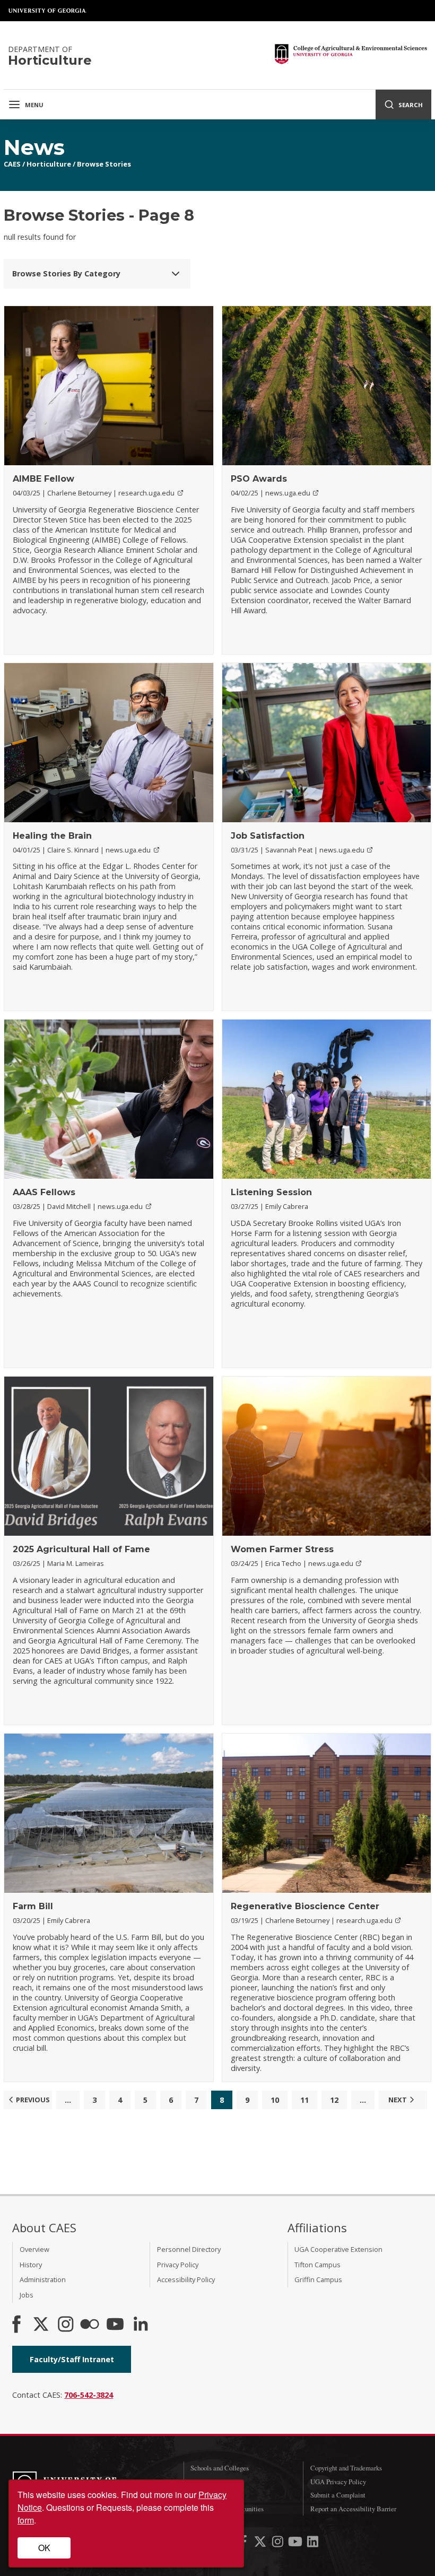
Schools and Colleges (220, 2468)
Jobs (27, 2295)
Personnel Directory (189, 2249)
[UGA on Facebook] (244, 2543)
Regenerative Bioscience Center (305, 1906)
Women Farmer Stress (282, 1549)
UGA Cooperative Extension (338, 2249)
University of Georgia (48, 11)
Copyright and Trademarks (346, 2468)
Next (398, 2100)
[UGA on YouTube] (296, 2543)
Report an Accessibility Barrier (353, 2509)
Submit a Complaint (338, 2495)
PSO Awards (259, 479)
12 (334, 2100)
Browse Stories (104, 164)
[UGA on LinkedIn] (313, 2543)
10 (275, 2100)
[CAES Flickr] (90, 2325)
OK (44, 2548)
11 (304, 2100)
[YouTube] (115, 2325)
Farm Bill (33, 1906)
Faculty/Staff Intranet (72, 2359)
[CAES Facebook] (16, 2325)
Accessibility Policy (186, 2279)
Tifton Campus (317, 2265)
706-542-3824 (89, 2395)
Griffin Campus (318, 2279)
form (26, 2520)
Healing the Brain (52, 836)
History (31, 2265)
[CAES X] (42, 2325)
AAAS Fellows (44, 1192)
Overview (34, 2249)
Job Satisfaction (268, 836)
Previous (33, 2100)
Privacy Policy (178, 2265)
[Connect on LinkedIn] (141, 2325)
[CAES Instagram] (66, 2325)
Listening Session (271, 1192)
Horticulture (49, 164)
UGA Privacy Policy (338, 2482)
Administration (43, 2279)
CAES (12, 164)
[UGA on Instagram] (279, 2543)
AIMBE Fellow (43, 479)
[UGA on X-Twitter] (261, 2543)
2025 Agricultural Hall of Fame (81, 1549)
